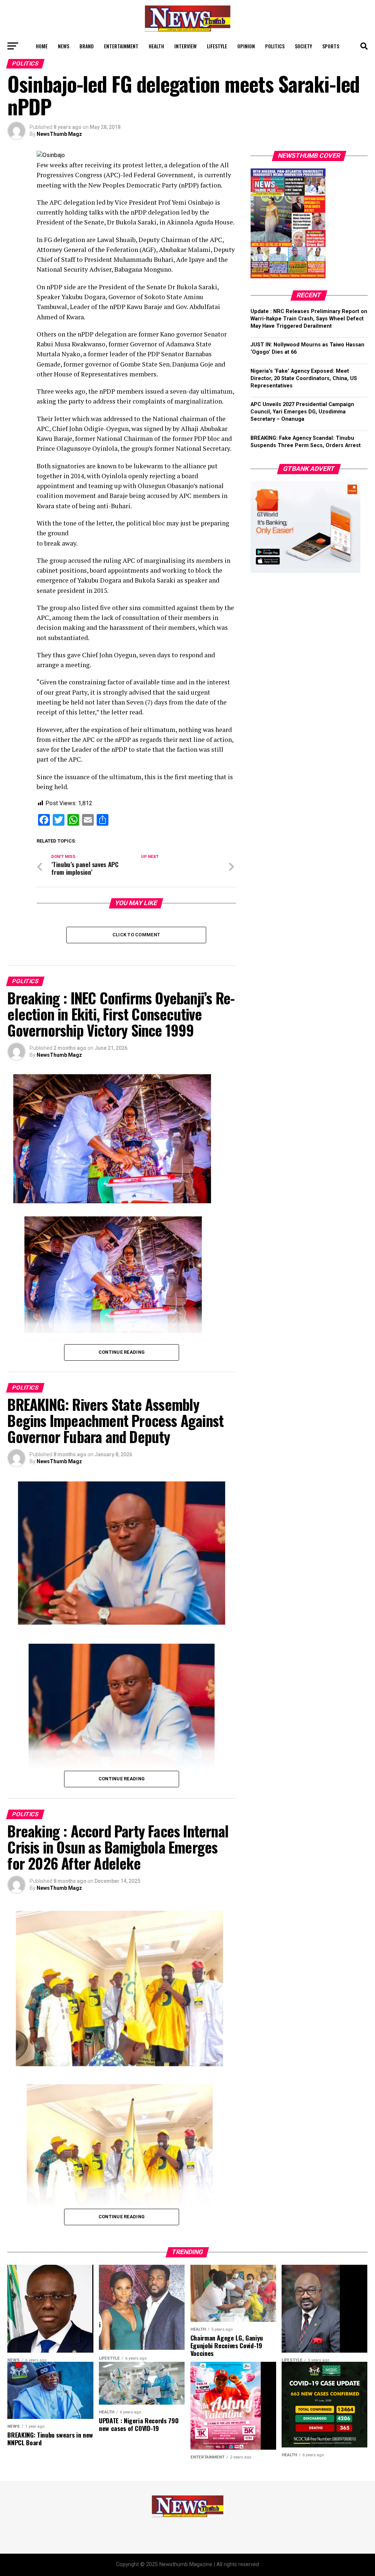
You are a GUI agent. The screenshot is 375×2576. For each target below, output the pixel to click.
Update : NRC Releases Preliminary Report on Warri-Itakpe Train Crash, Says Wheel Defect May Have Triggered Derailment (309, 319)
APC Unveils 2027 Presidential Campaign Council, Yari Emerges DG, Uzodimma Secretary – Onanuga (302, 412)
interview (185, 46)
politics (275, 46)
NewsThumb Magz (59, 134)
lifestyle (217, 46)
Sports (331, 46)
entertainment (121, 46)
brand (87, 46)
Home (42, 46)
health (156, 46)
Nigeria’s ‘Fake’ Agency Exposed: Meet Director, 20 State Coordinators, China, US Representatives (304, 378)
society (303, 46)
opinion (246, 46)
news (64, 46)
